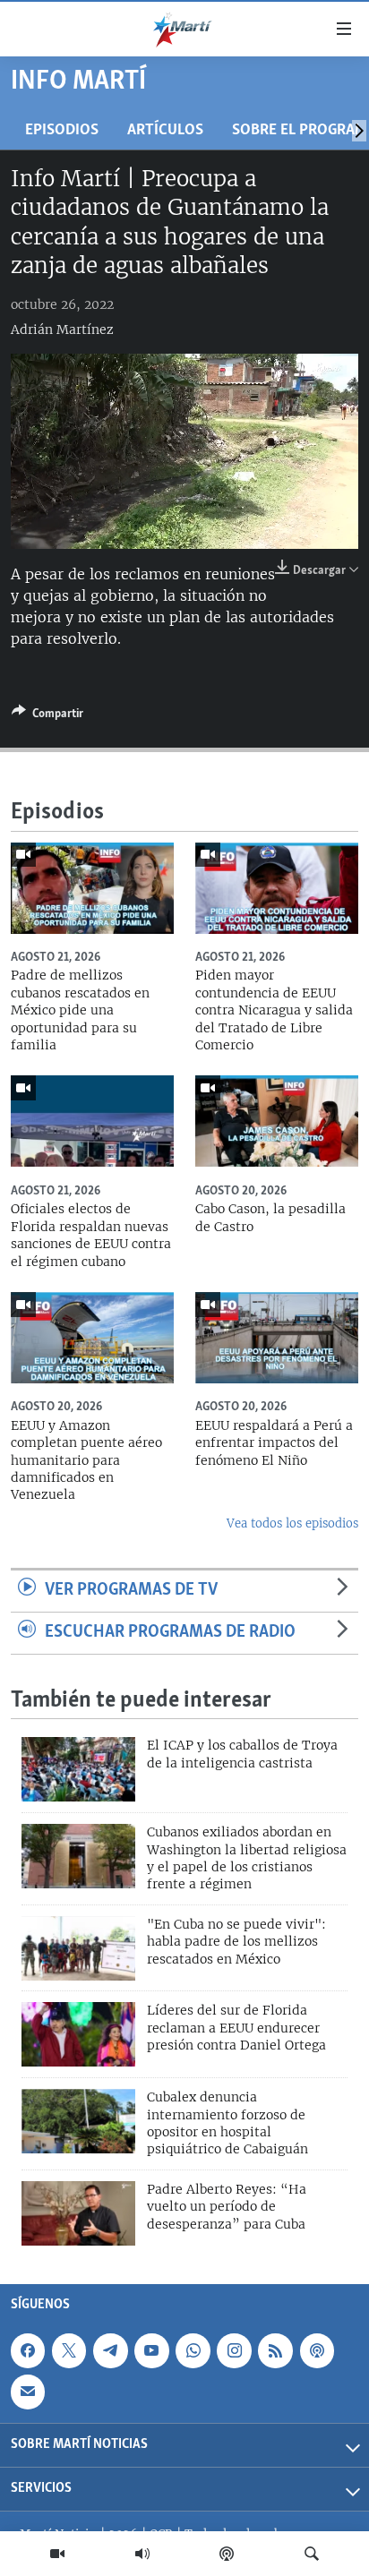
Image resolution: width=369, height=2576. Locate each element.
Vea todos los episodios (292, 1523)
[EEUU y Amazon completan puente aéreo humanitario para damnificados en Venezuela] (92, 1338)
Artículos (165, 130)
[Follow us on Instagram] (234, 2351)
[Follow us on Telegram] (110, 2351)
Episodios (62, 130)
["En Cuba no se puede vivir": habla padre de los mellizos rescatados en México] (78, 1948)
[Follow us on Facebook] (28, 2351)
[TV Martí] (57, 2554)
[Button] (47, 716)
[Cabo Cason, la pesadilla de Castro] (277, 1121)
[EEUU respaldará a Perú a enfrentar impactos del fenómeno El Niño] (277, 1338)
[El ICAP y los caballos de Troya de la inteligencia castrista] (78, 1769)
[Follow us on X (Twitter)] (69, 2351)
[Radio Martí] (142, 2554)
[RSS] (275, 2351)
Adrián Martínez (62, 329)
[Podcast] (227, 2554)
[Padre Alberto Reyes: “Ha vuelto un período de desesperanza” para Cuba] (78, 2213)
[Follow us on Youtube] (151, 2351)
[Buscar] (312, 2554)
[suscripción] (28, 2392)
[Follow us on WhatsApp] (193, 2351)
